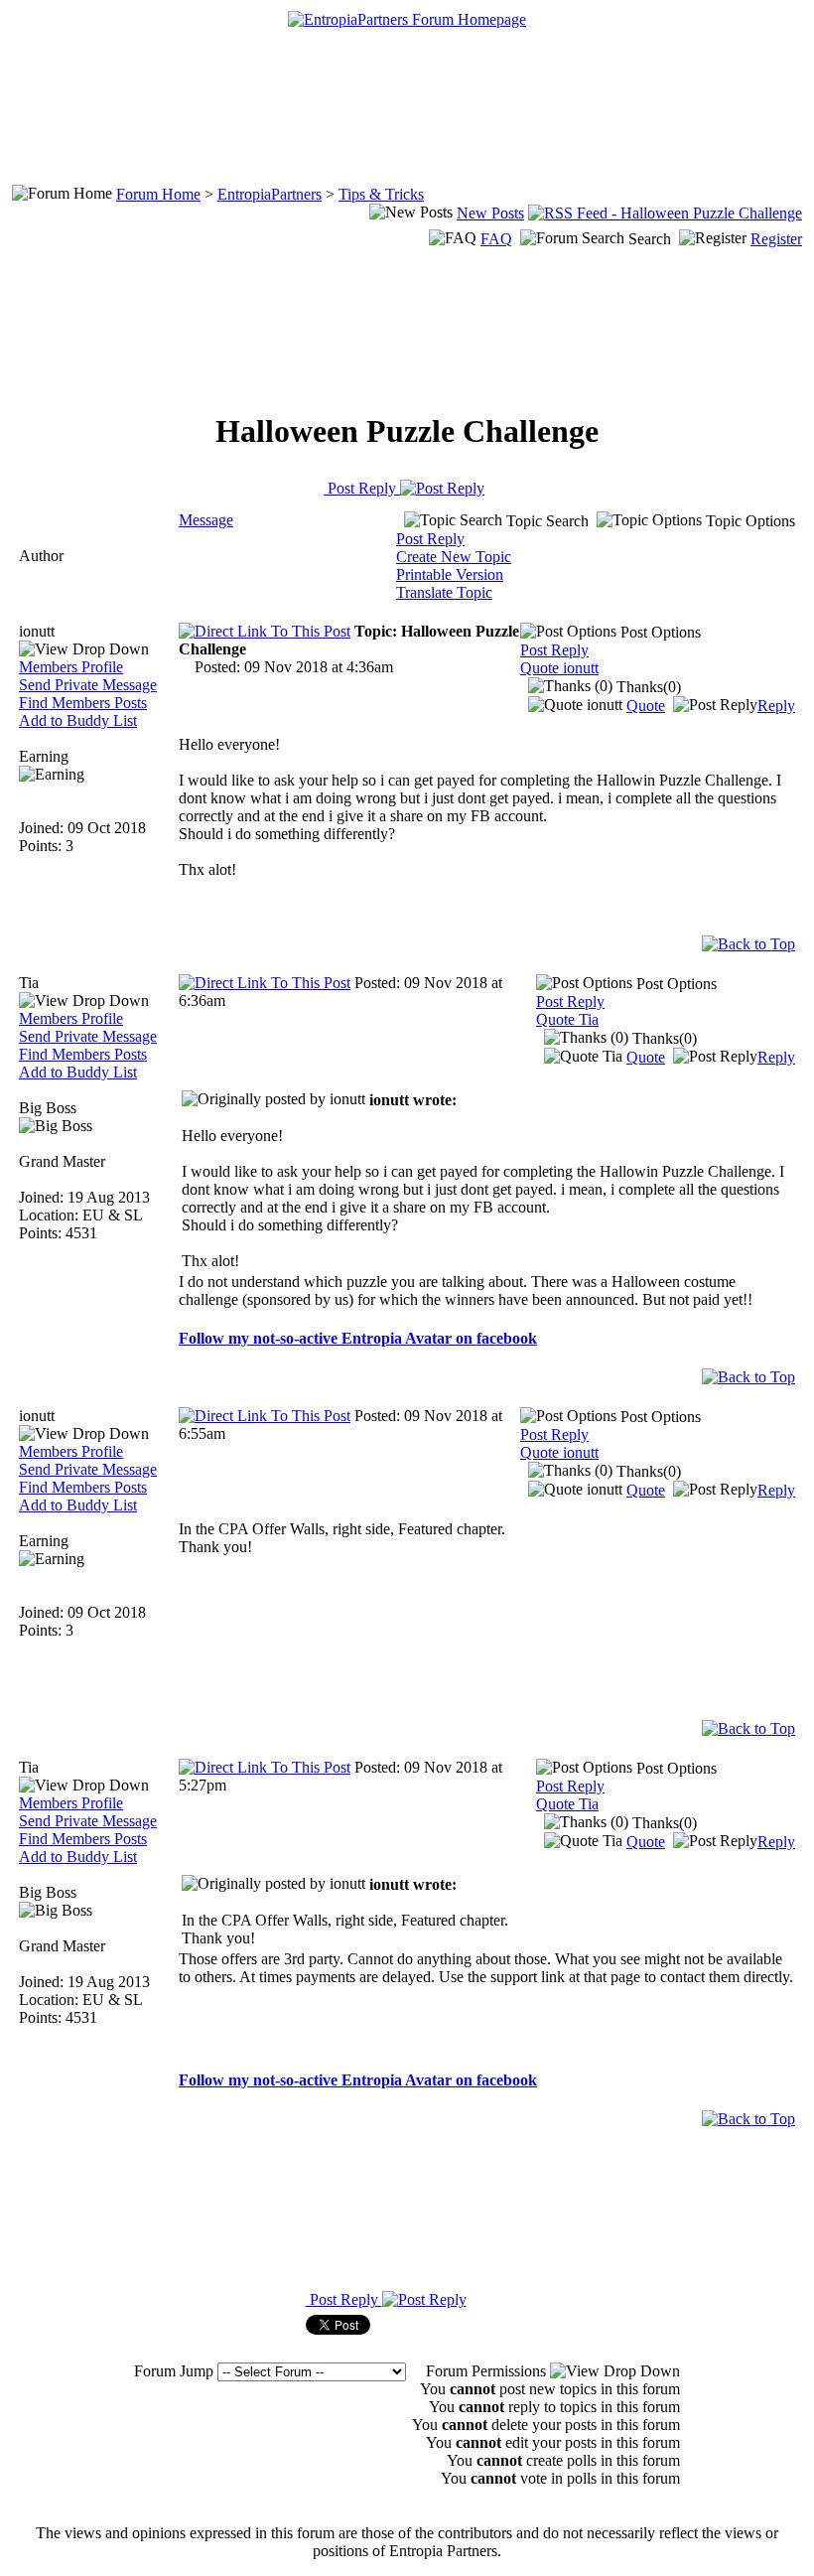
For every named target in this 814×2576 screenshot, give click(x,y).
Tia (29, 983)
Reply (776, 706)
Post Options (659, 632)
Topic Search (545, 521)
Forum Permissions (488, 2371)
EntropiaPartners (270, 194)
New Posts (490, 213)
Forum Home (158, 194)
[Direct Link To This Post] (265, 631)
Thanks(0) (647, 687)
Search (650, 239)
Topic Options (748, 521)
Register (776, 239)
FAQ (496, 239)
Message (206, 520)
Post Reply (362, 488)
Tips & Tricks (381, 194)
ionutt (37, 631)
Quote (646, 706)
